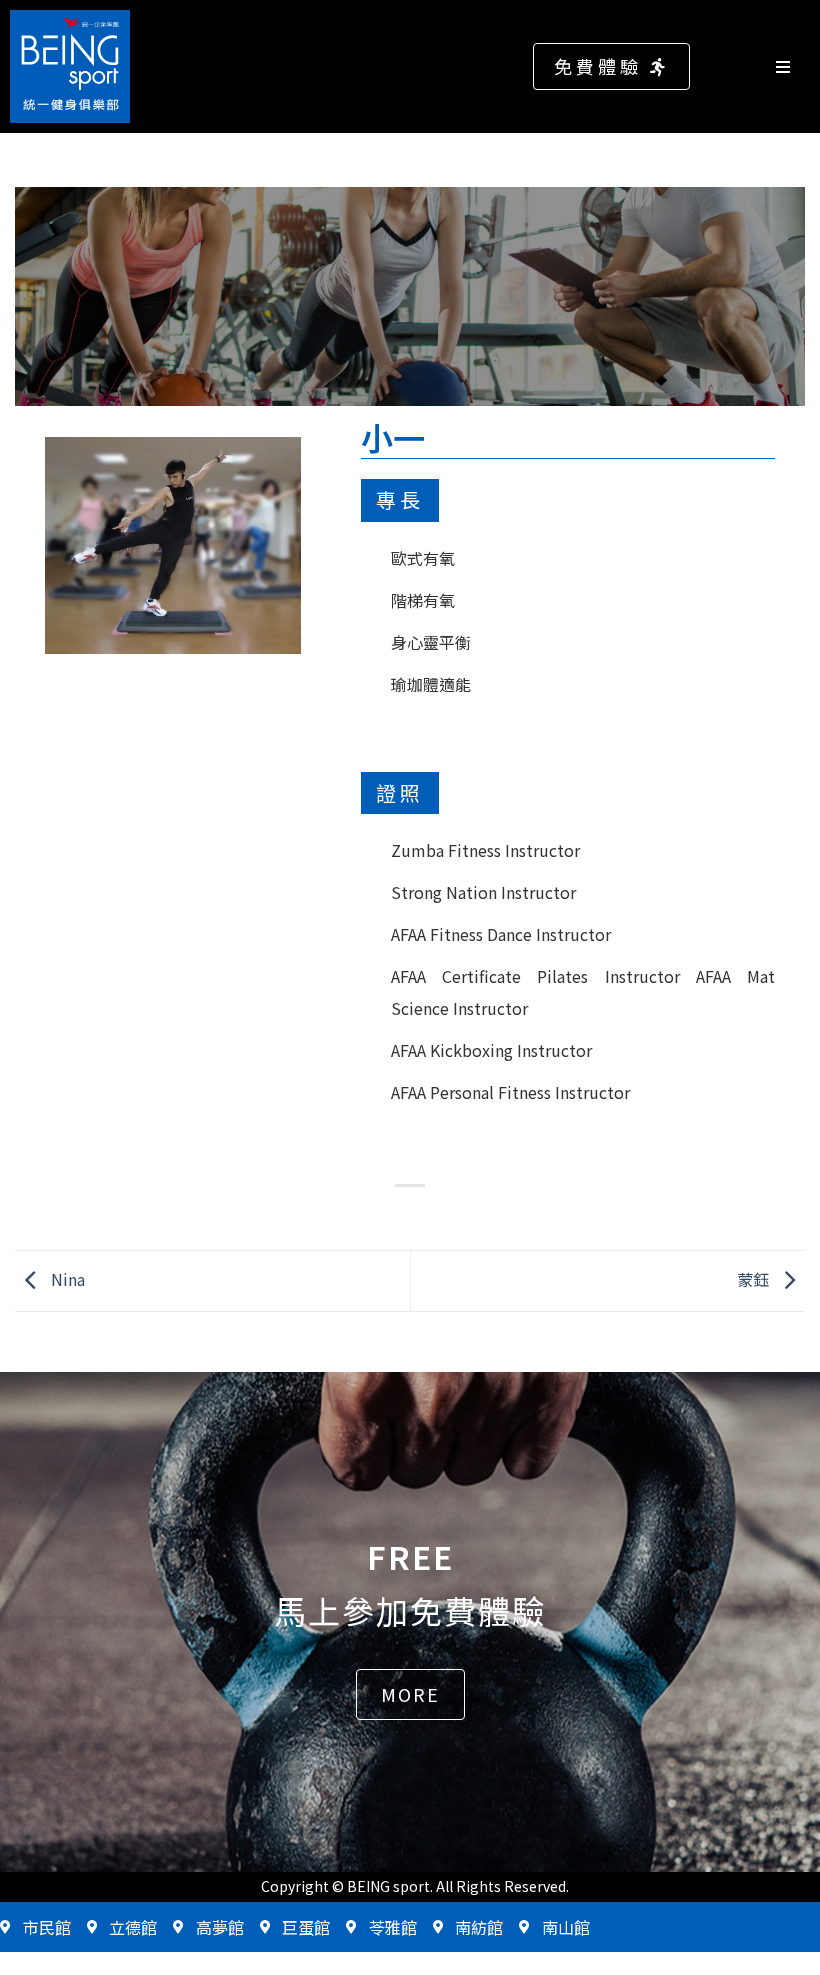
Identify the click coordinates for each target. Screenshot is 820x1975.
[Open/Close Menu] (792, 66)
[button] (611, 66)
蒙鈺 (755, 1278)
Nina (66, 1278)
